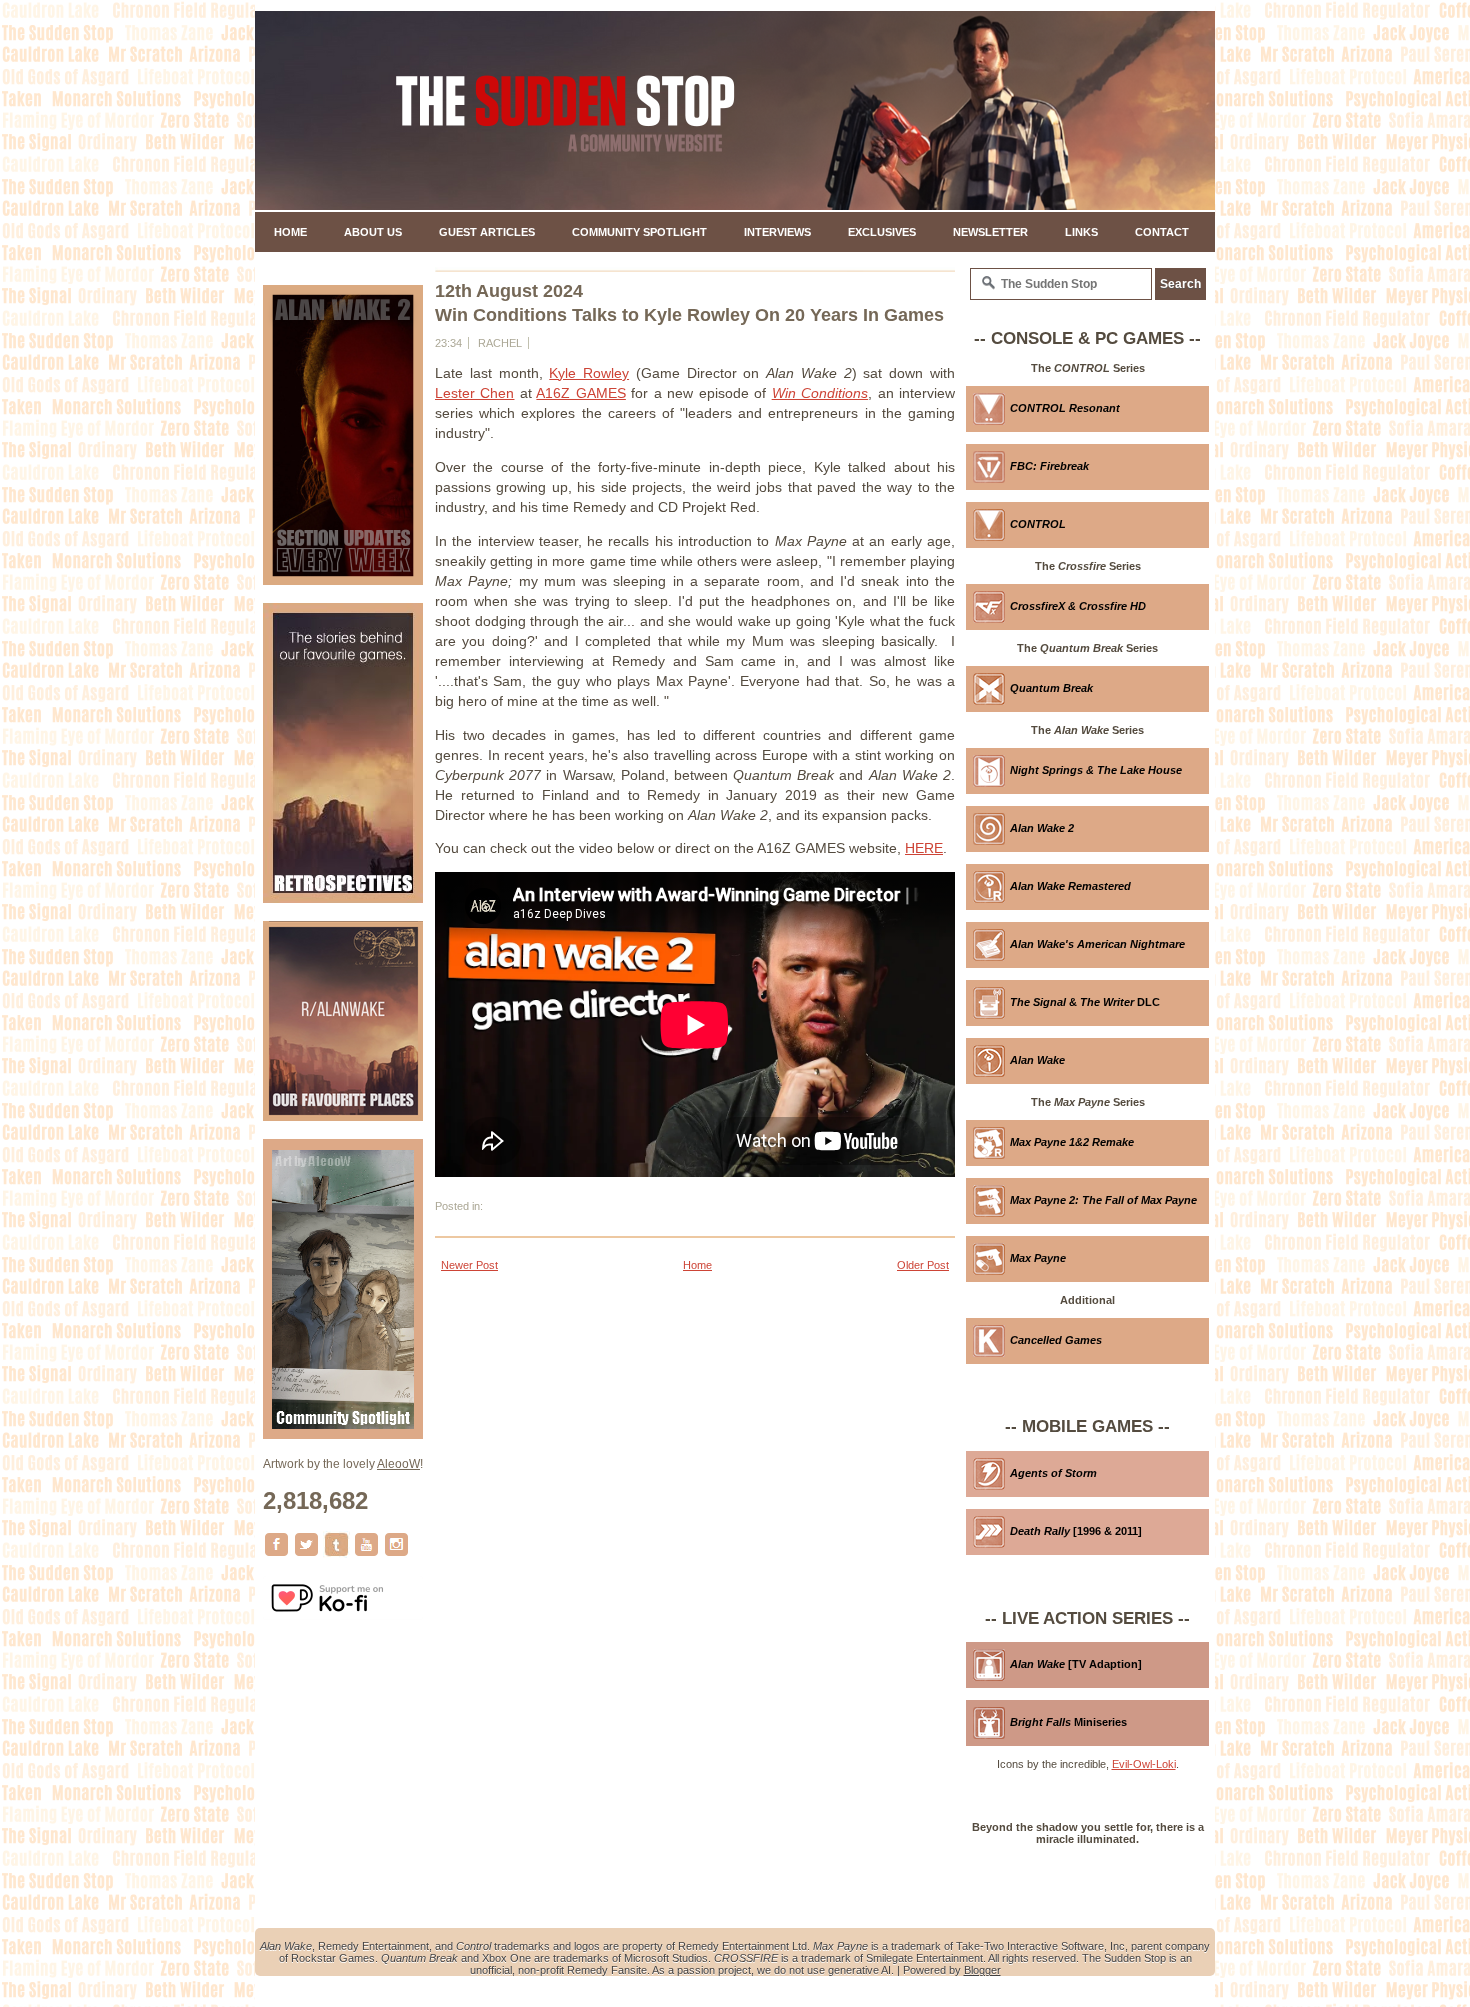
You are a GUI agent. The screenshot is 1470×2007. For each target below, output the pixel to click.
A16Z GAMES (580, 393)
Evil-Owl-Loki (1144, 1764)
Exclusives (882, 232)
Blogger (982, 1970)
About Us (373, 232)
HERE (924, 848)
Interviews (777, 232)
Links (1081, 232)
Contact (1162, 232)
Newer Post (469, 1265)
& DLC (1085, 1002)
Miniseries (1068, 1722)
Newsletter (990, 232)
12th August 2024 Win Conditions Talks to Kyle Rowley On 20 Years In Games (689, 303)
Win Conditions (820, 393)
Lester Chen (474, 393)
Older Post (923, 1265)
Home (290, 232)
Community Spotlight (639, 232)
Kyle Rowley (589, 373)
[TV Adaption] (1076, 1664)
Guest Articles (487, 232)
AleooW (398, 1464)
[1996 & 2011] (1076, 1531)
